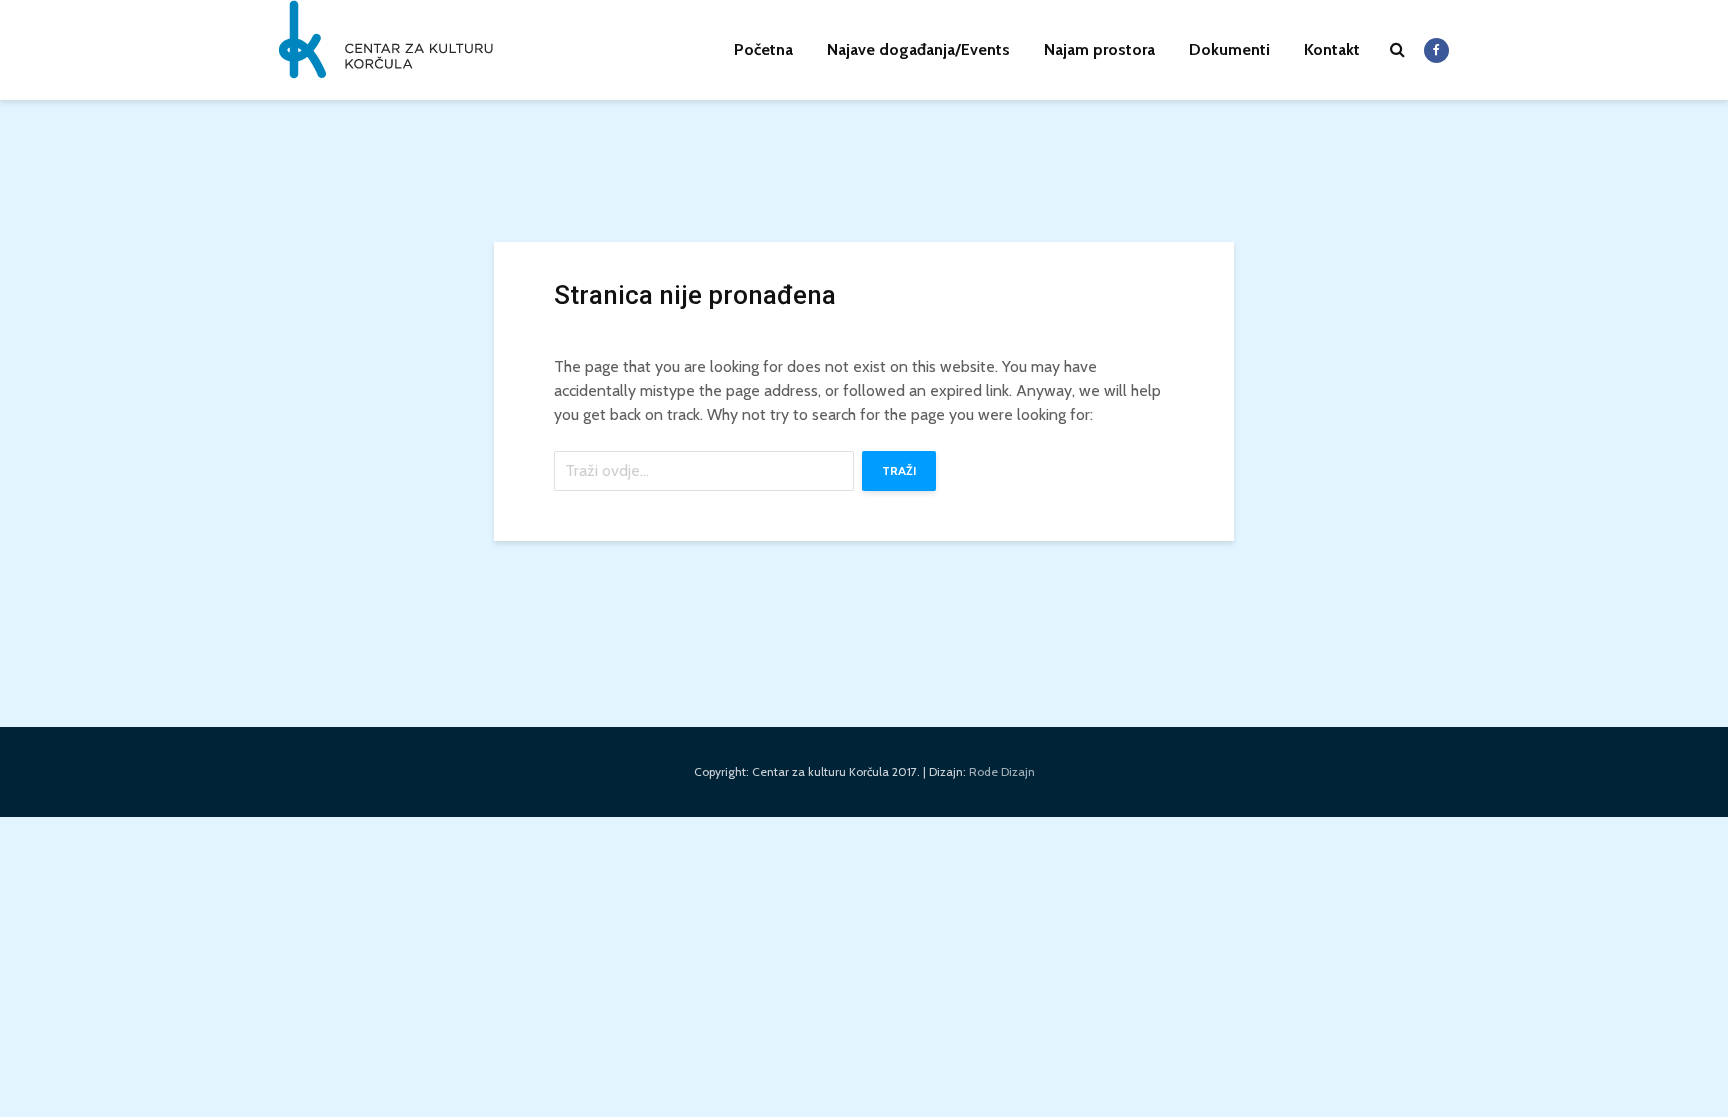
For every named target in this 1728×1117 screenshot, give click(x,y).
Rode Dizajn (1002, 771)
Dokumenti (1229, 49)
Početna (763, 49)
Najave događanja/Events (918, 49)
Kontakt (1332, 49)
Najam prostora (1099, 49)
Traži (899, 470)
